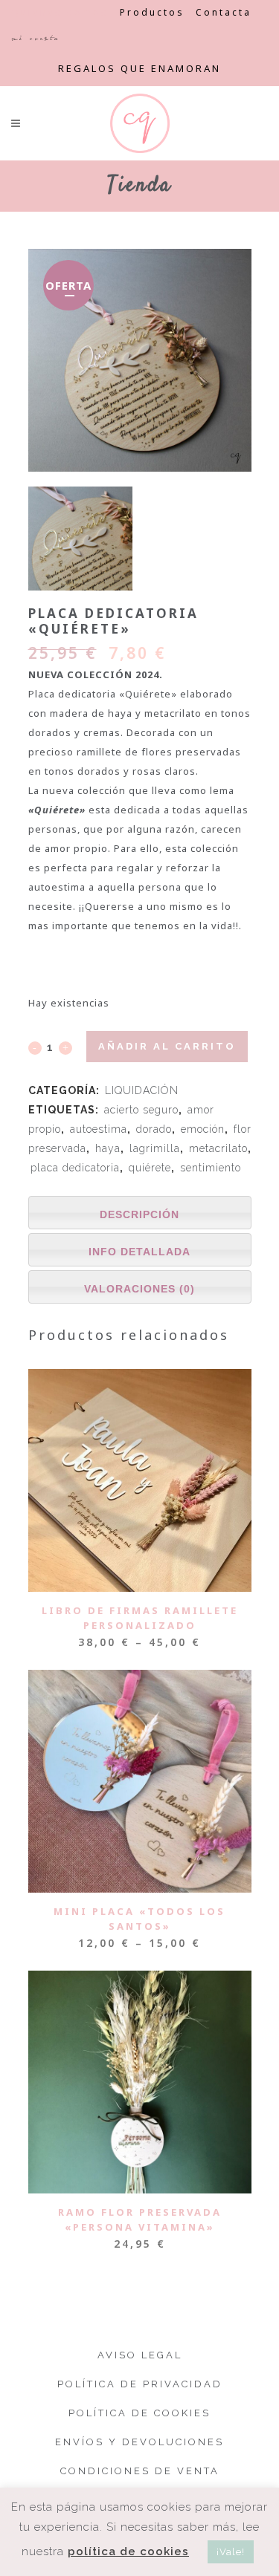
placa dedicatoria (75, 1168)
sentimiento (211, 1168)
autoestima (99, 1129)
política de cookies (128, 2551)
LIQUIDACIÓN (142, 1090)
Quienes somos (60, 12)
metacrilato (218, 1148)
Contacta (224, 12)
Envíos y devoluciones (139, 2442)
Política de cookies (139, 2413)
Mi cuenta (35, 38)
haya (108, 1148)
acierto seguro (141, 1110)
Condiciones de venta (140, 2471)
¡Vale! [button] (231, 2552)
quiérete (150, 1168)
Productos (152, 12)
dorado (154, 1129)
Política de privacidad (140, 2384)
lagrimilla (155, 1148)
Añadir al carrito (167, 1046)
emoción (203, 1129)
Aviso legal (140, 2355)
